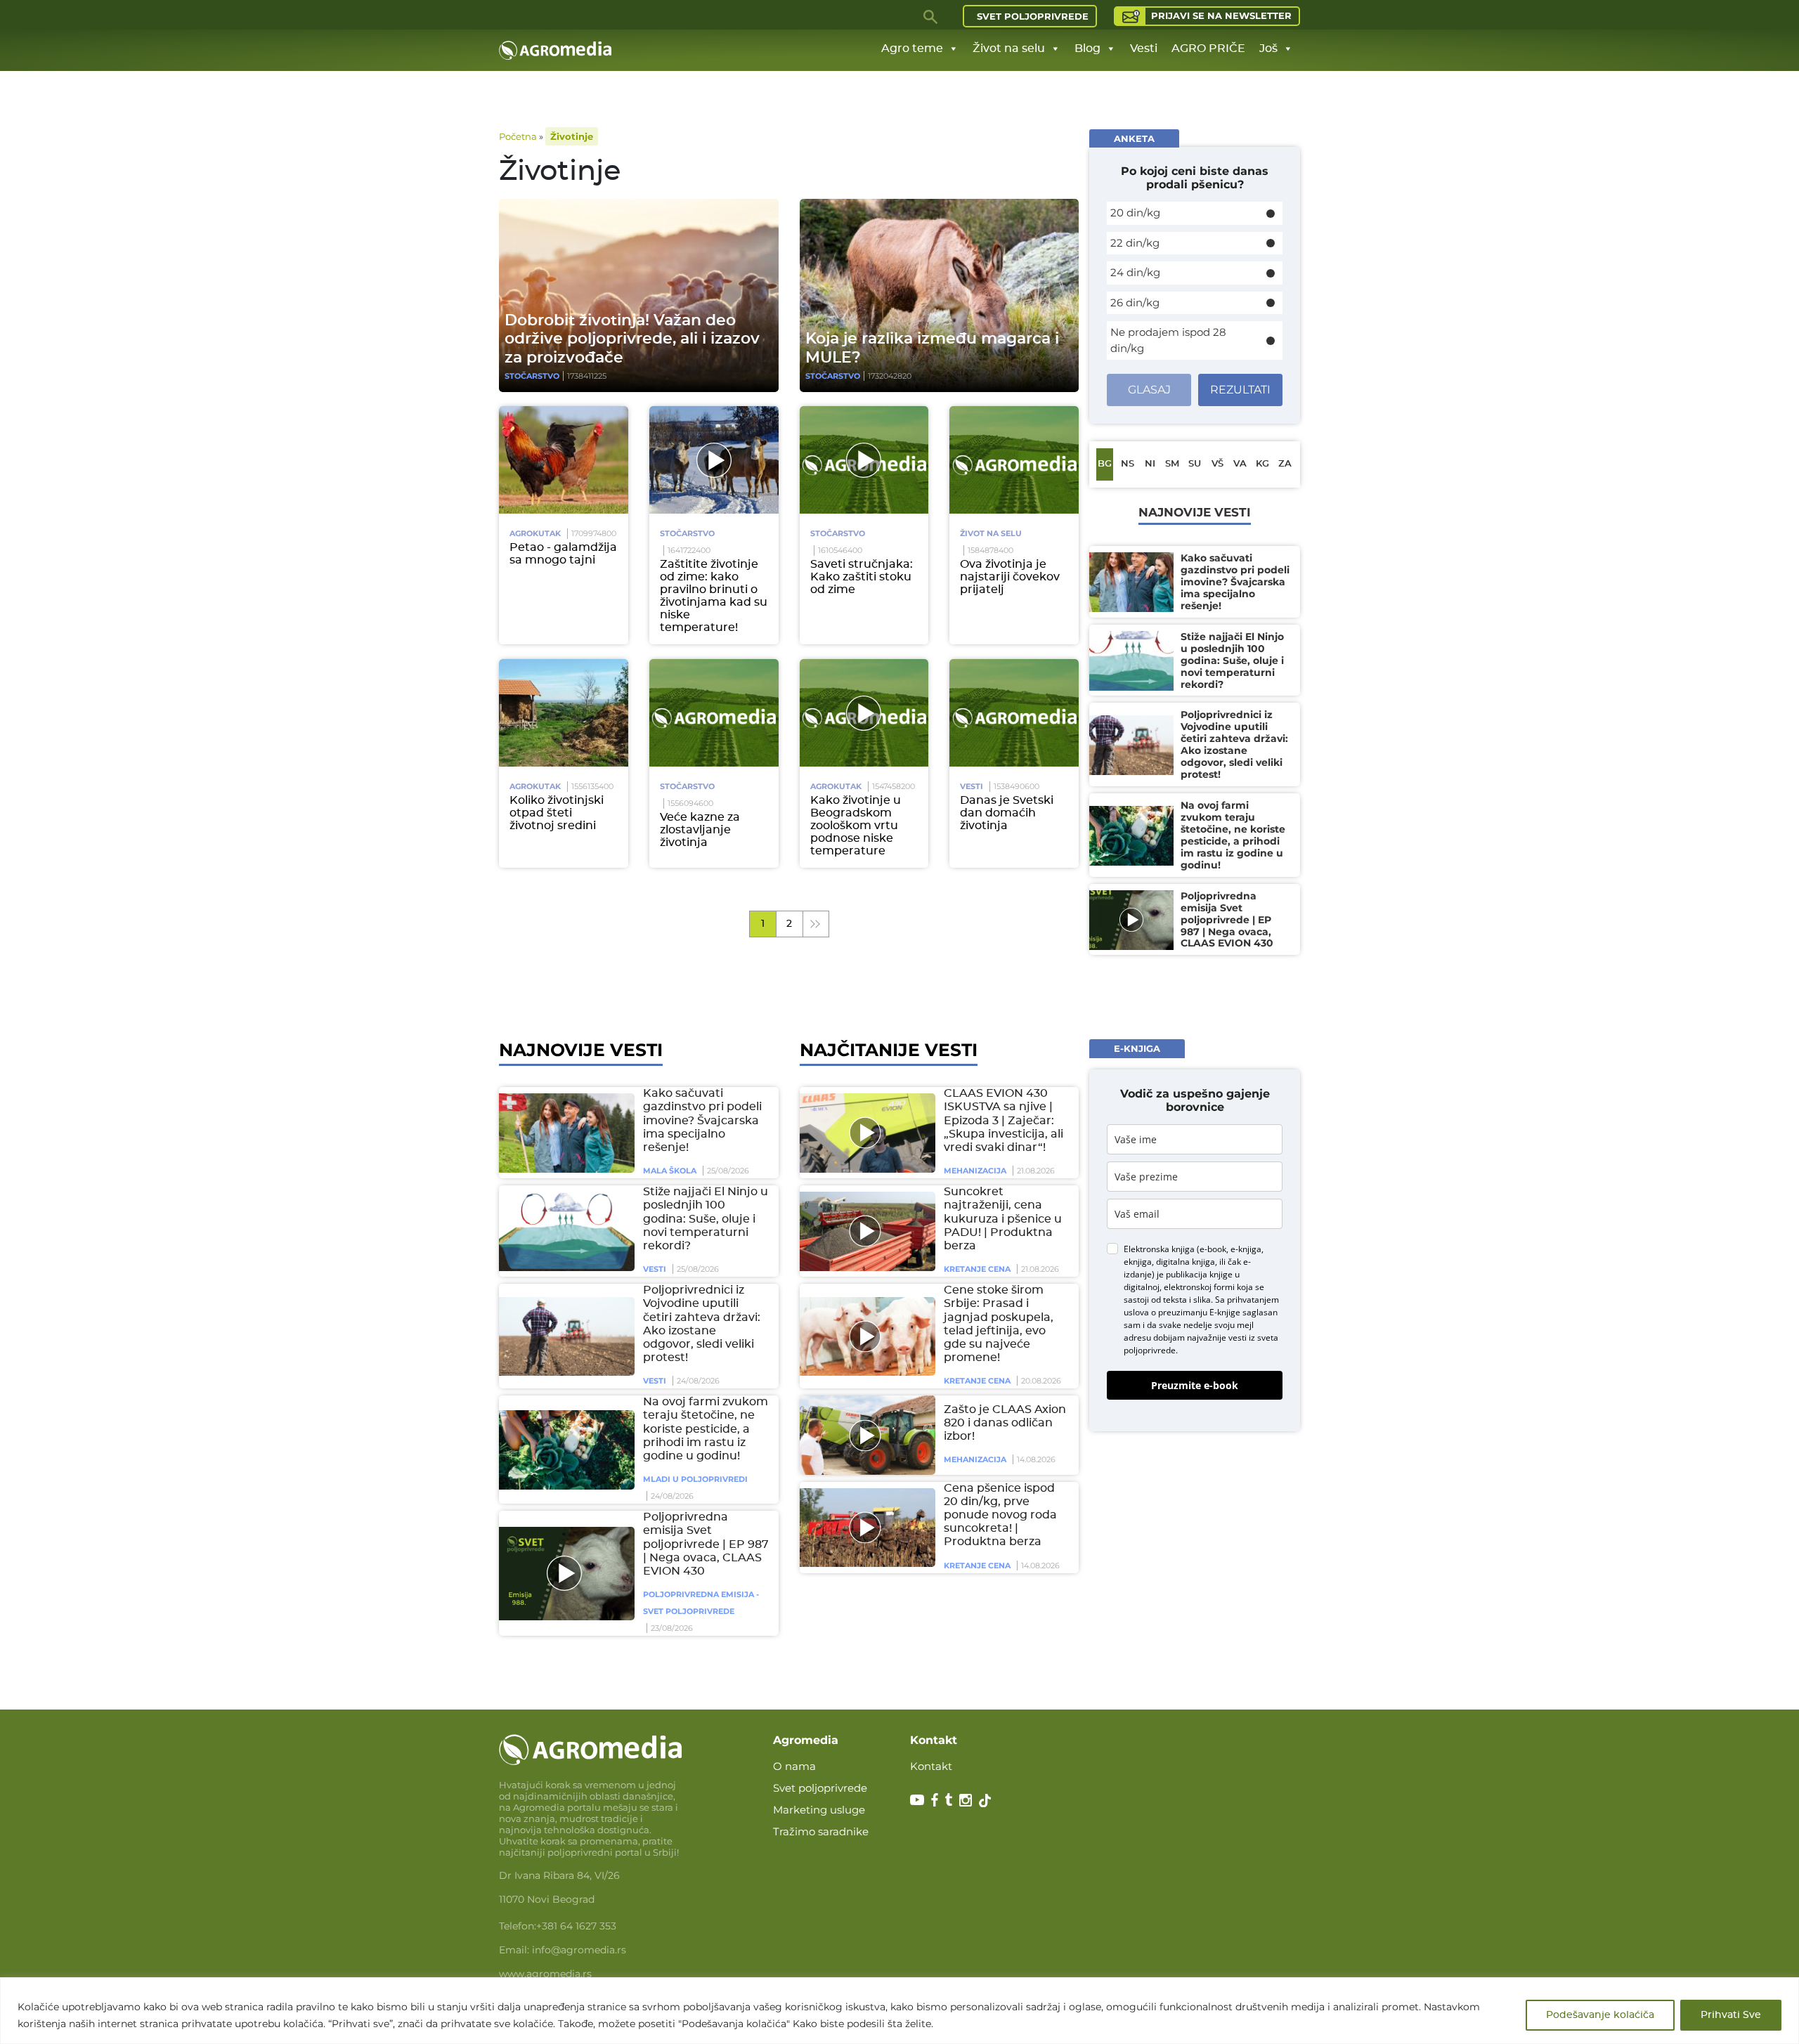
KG (1262, 464)
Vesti (1144, 48)
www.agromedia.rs (545, 1974)
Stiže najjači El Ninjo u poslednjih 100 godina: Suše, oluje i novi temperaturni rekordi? (706, 1219)
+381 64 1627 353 (576, 1926)
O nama (794, 1766)
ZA (1285, 464)
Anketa (1134, 138)
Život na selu (1009, 48)
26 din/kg (1135, 302)
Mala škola (670, 1171)
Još (1268, 48)
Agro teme (912, 48)
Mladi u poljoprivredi (695, 1479)
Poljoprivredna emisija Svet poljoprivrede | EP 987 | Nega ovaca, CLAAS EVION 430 (706, 1544)
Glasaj (1149, 390)
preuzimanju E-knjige (1199, 1313)
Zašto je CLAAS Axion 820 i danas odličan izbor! (1005, 1423)
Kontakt (931, 1766)
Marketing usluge (819, 1810)
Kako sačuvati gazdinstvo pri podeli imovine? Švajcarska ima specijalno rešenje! (702, 1120)
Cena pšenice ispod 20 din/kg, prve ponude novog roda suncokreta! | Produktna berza (1000, 1515)
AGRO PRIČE (1208, 48)
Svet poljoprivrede (1033, 16)
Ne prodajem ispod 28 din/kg (1168, 340)
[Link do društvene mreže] (917, 1799)
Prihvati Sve (1731, 2015)
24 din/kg (1135, 272)
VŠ (1217, 464)
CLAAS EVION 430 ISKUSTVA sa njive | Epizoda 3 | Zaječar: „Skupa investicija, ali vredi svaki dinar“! (1004, 1120)
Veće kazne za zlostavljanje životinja (700, 830)
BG (1105, 464)
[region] (899, 2011)
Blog (1087, 48)
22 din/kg (1135, 243)
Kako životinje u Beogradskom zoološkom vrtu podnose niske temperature (856, 826)
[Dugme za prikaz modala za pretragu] (931, 16)
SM (1172, 464)
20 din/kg (1135, 213)
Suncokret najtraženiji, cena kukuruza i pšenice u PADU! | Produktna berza (1003, 1219)
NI (1150, 464)
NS (1128, 464)
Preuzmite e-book (1195, 1386)
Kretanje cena (977, 1269)
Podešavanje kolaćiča (1600, 2015)
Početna (518, 136)
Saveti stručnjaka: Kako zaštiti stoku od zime (862, 577)
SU (1195, 464)
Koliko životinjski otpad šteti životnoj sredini (557, 813)
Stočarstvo (532, 376)
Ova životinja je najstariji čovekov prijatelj (1010, 577)
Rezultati (1240, 390)
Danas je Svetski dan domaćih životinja (1007, 813)
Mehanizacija (975, 1171)
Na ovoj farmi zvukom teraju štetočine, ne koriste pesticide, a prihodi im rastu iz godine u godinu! (706, 1429)
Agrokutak (535, 533)
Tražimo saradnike (821, 1831)
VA (1240, 464)
